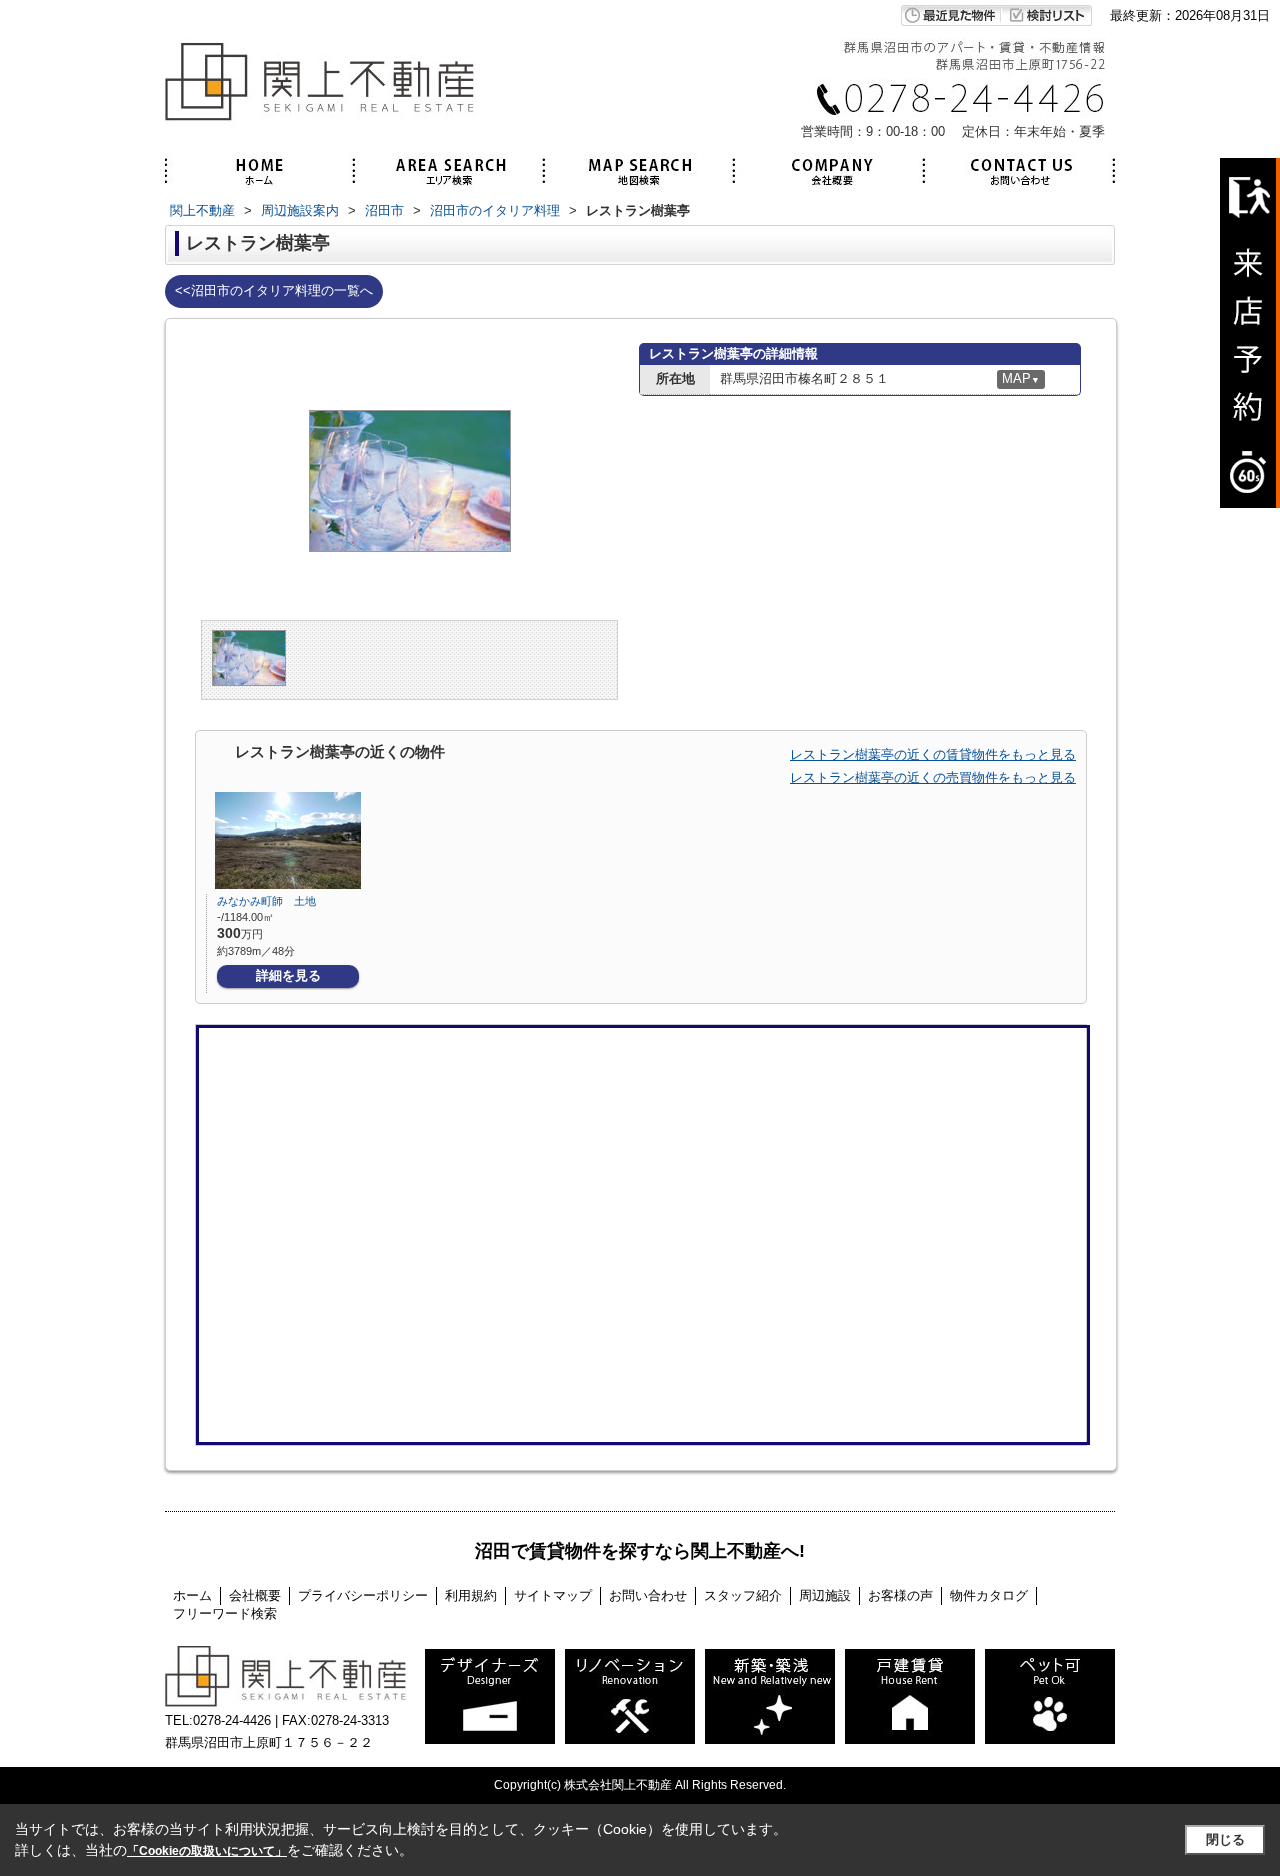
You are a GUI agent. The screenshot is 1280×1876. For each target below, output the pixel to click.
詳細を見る (288, 975)
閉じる (1225, 1839)
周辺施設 (825, 1595)
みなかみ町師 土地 (266, 901)
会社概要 (255, 1595)
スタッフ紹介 (743, 1595)
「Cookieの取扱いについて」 (207, 1851)
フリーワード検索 (225, 1613)
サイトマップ (553, 1595)
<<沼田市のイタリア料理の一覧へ (274, 290)
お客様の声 (900, 1595)
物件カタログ (989, 1595)
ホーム (192, 1595)
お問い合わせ (648, 1595)
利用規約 (471, 1595)
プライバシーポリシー (363, 1595)
